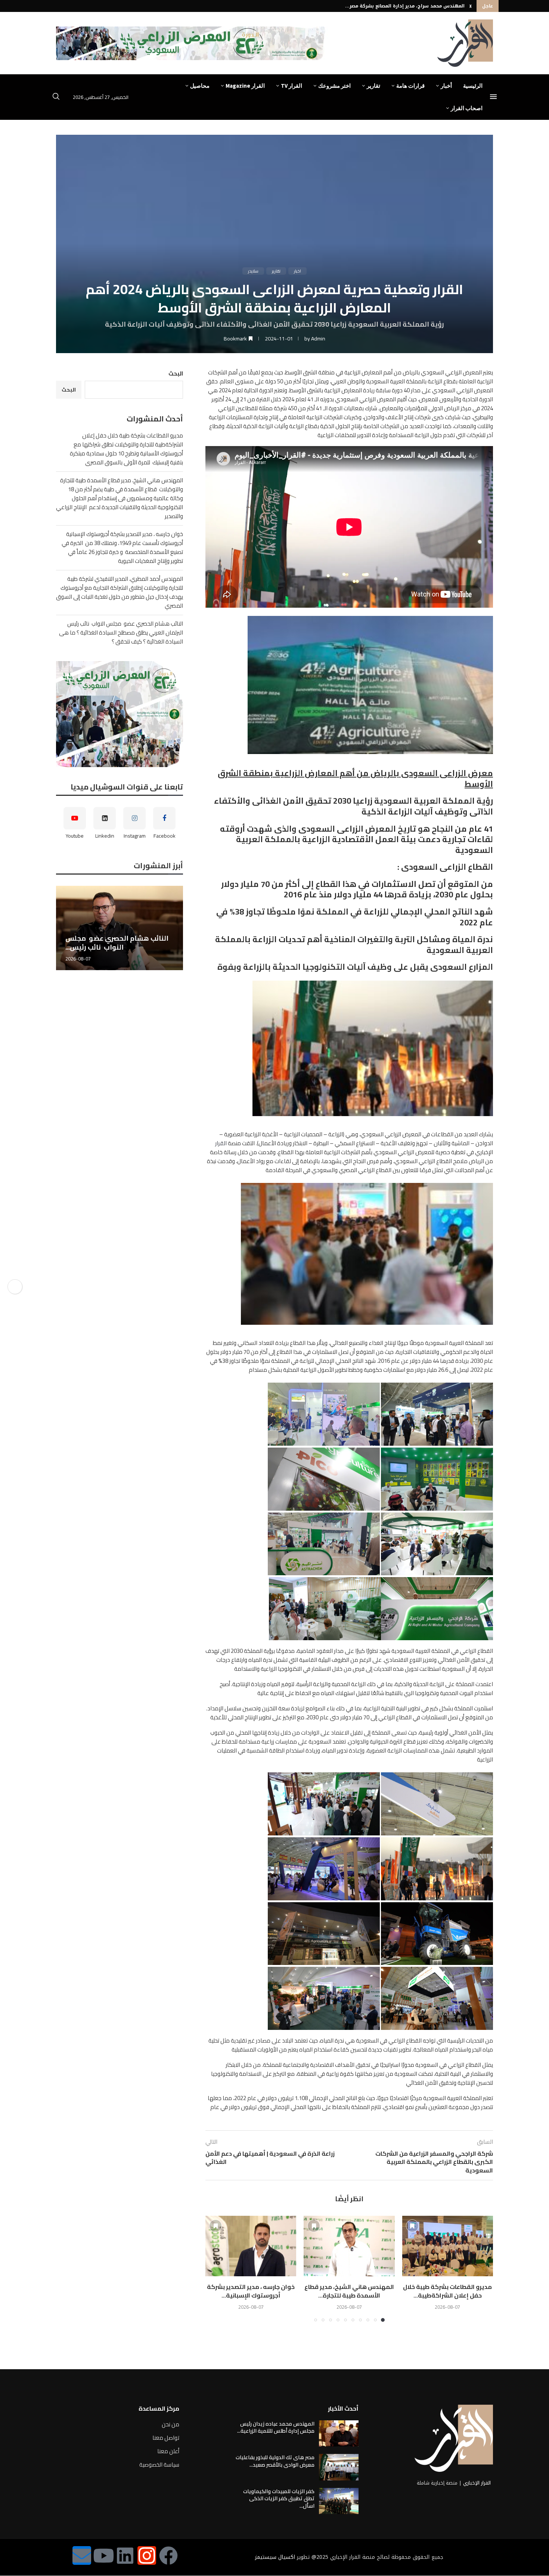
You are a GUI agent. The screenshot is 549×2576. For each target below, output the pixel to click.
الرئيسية (473, 86)
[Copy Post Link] (15, 1287)
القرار (221, 1143)
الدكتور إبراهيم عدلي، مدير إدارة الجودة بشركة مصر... (406, 6)
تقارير (373, 86)
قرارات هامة (410, 86)
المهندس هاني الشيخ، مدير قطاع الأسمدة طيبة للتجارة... (349, 2291)
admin (318, 339)
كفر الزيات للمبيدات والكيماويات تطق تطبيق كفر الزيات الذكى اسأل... (279, 2499)
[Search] (56, 97)
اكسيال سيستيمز (275, 2557)
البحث (176, 373)
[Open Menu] (493, 97)
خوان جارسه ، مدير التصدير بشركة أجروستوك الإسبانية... (251, 2291)
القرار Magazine (245, 86)
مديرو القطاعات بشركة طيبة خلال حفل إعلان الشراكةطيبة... (447, 2291)
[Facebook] (168, 2555)
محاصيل (200, 86)
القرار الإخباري (477, 2483)
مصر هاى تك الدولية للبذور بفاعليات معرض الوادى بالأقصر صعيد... (275, 2461)
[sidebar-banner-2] (120, 714)
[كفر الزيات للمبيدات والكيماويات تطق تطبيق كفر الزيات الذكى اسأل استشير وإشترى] (339, 2501)
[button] (471, 6)
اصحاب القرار (467, 108)
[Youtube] (103, 2555)
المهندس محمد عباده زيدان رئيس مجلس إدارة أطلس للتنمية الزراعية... (276, 2427)
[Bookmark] (412, 2226)
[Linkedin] (125, 2555)
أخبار (446, 86)
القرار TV (291, 86)
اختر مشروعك (334, 86)
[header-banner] (192, 43)
